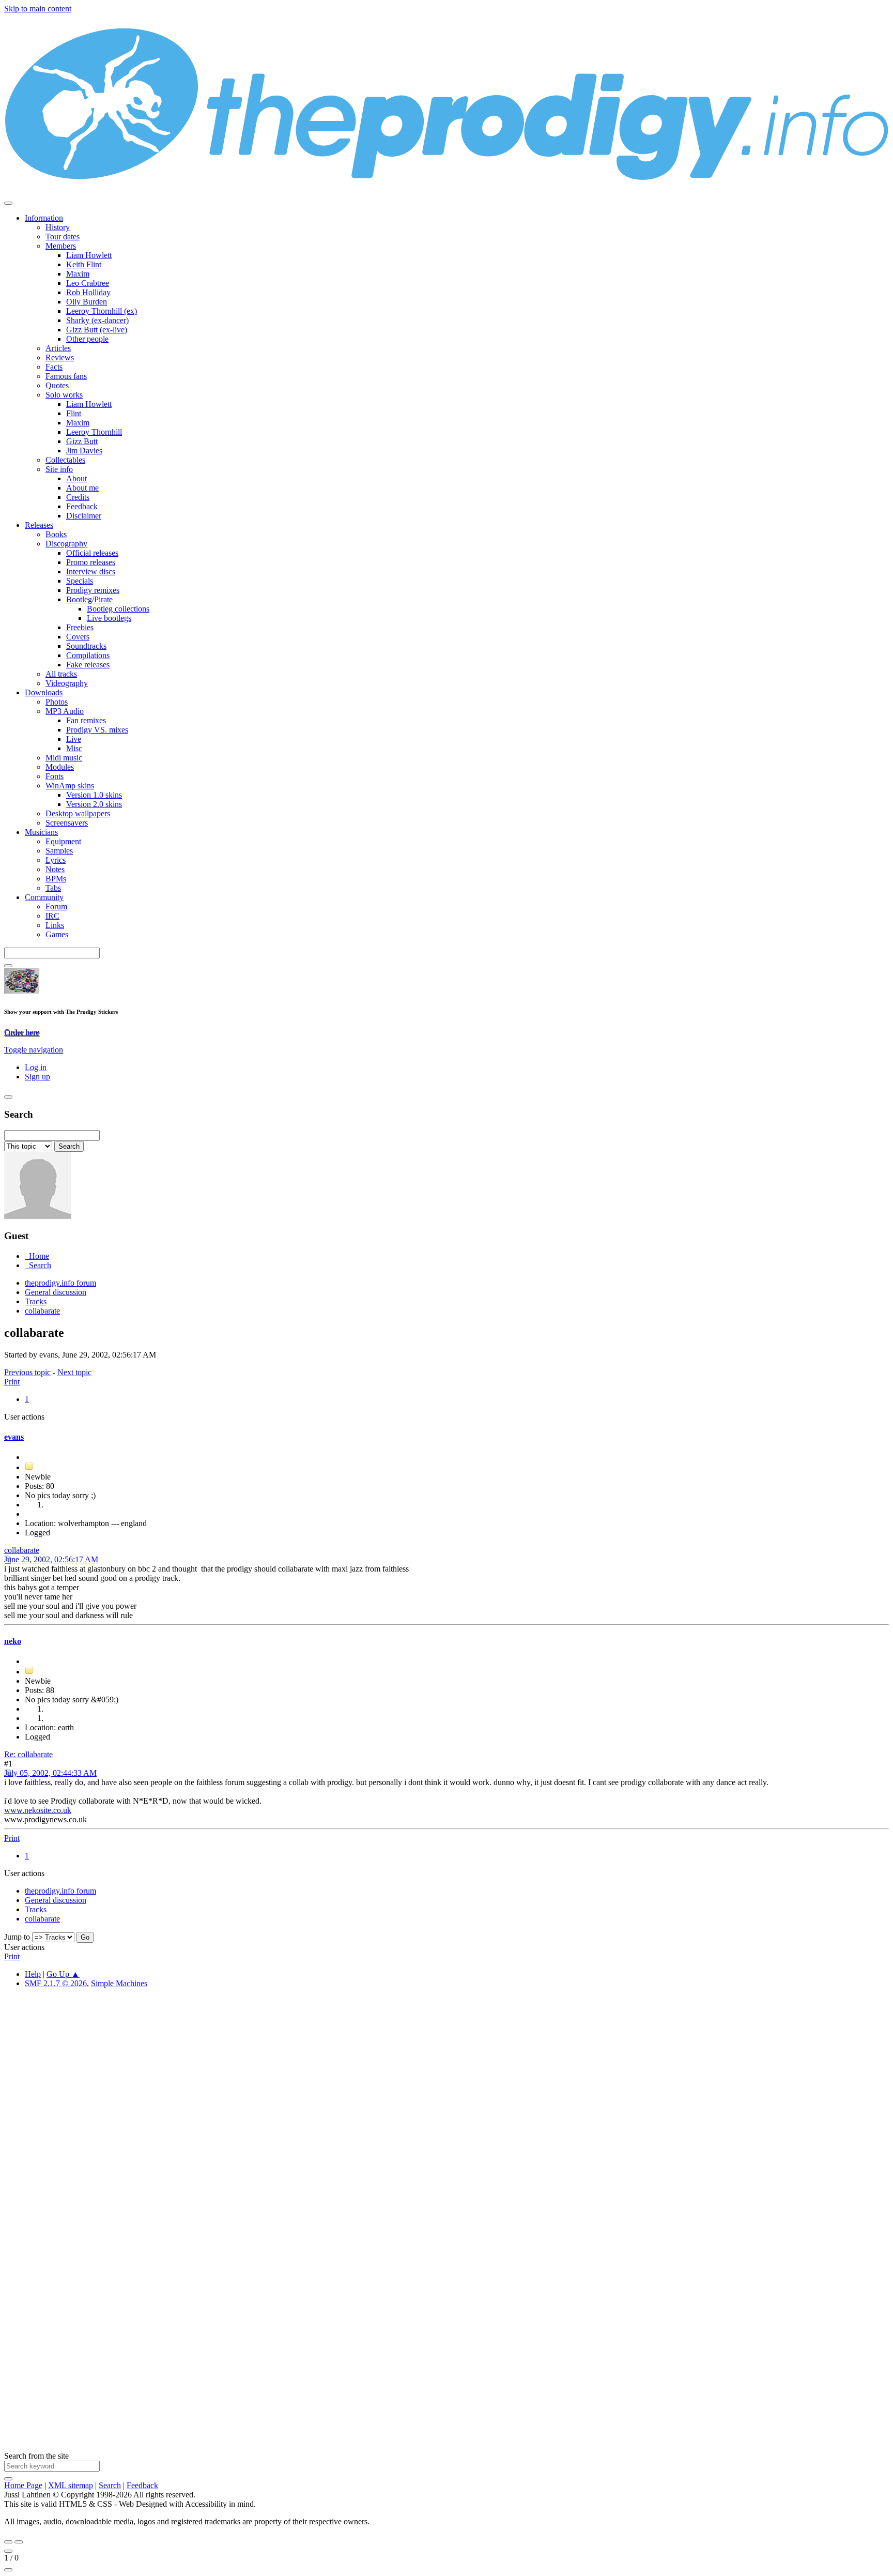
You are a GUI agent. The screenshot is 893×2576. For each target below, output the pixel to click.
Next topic (74, 1372)
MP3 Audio (65, 711)
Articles (58, 348)
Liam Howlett (89, 255)
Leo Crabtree (88, 283)
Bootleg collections (118, 609)
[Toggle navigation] (8, 203)
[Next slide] (19, 2542)
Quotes (57, 385)
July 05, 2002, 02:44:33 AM (50, 1773)
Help (33, 1974)
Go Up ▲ (63, 1974)
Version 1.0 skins (94, 795)
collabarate (22, 1550)
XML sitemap (71, 2485)
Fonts (55, 776)
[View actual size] (8, 2570)
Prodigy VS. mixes (97, 730)
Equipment (63, 841)
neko (13, 1641)
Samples (59, 851)
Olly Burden (87, 302)
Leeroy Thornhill (94, 432)
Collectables (65, 460)
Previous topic (27, 1372)
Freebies (80, 627)
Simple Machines (119, 1983)
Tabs (53, 888)
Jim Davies (84, 451)
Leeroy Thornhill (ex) (102, 311)
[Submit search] (8, 2479)
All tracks (61, 674)
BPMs (56, 879)
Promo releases (91, 562)
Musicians (41, 832)
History (58, 227)
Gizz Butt (82, 441)
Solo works (64, 395)
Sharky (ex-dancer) (97, 320)
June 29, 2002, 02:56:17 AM (51, 1559)
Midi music (64, 758)
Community (44, 897)
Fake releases (88, 665)
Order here (22, 1032)
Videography (67, 683)
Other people (87, 339)
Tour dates (63, 237)
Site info (59, 469)
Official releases (92, 553)
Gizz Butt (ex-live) (97, 330)
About (76, 478)
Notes (55, 869)
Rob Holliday (88, 292)
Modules (60, 767)
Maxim (78, 274)
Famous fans (66, 376)
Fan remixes (86, 720)
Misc (74, 748)
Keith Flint (84, 264)
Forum (56, 906)
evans (14, 1437)
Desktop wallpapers (78, 813)
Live (74, 739)
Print (12, 1382)
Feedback (82, 506)
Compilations (88, 655)
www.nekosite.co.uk (38, 1810)
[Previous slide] (8, 2542)
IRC (52, 916)
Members (61, 246)
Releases (39, 525)
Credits (78, 497)
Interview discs (91, 571)
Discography (66, 544)
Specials (80, 581)
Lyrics (56, 860)
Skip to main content (38, 9)
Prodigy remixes (93, 590)
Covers (78, 637)
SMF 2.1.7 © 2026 (56, 1983)
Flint (74, 413)
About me (82, 488)
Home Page (23, 2485)
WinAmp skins (70, 786)
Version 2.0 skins (94, 804)
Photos (57, 702)
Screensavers (67, 823)
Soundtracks (86, 646)
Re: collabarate (28, 1754)
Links (55, 925)
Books (56, 534)
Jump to (17, 1937)
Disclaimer (84, 516)
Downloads (44, 692)
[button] (34, 1050)
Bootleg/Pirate (89, 599)
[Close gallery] (8, 2551)
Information (44, 218)
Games (57, 934)
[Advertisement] (314, 2152)
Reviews (60, 357)
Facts (54, 367)
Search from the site (36, 2456)
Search (110, 2485)
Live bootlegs (109, 618)
